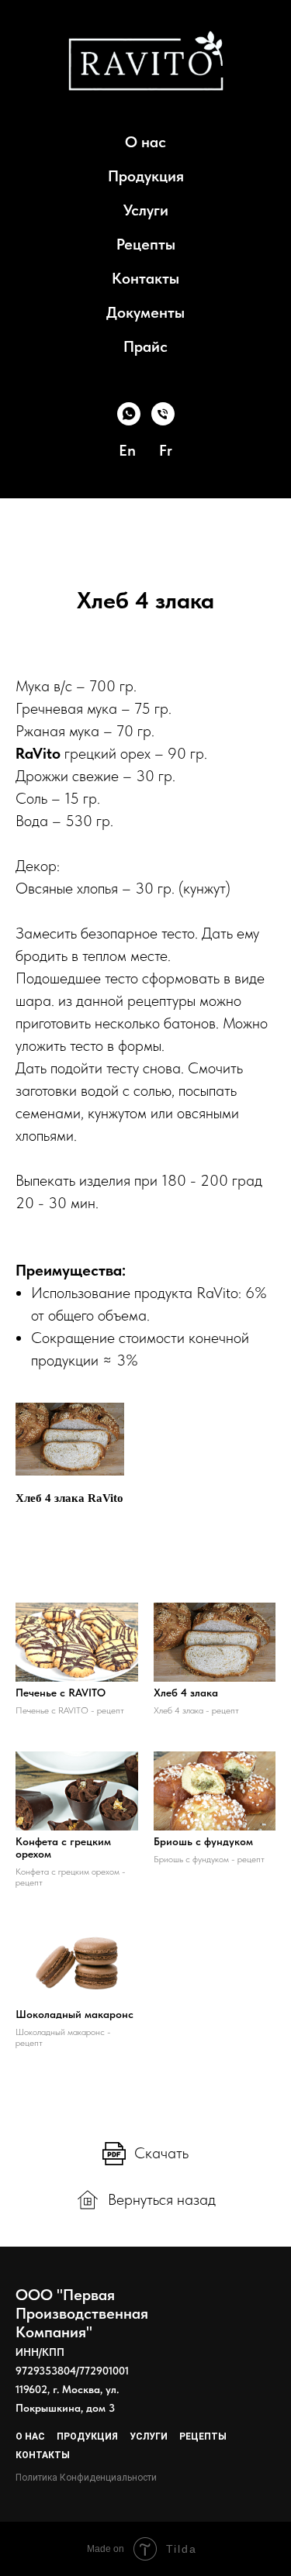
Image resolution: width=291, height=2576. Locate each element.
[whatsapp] (129, 414)
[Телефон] (163, 414)
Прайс (145, 346)
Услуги (146, 210)
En (127, 450)
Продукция (146, 176)
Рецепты (146, 244)
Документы (145, 312)
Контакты (145, 278)
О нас (145, 142)
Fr (166, 450)
